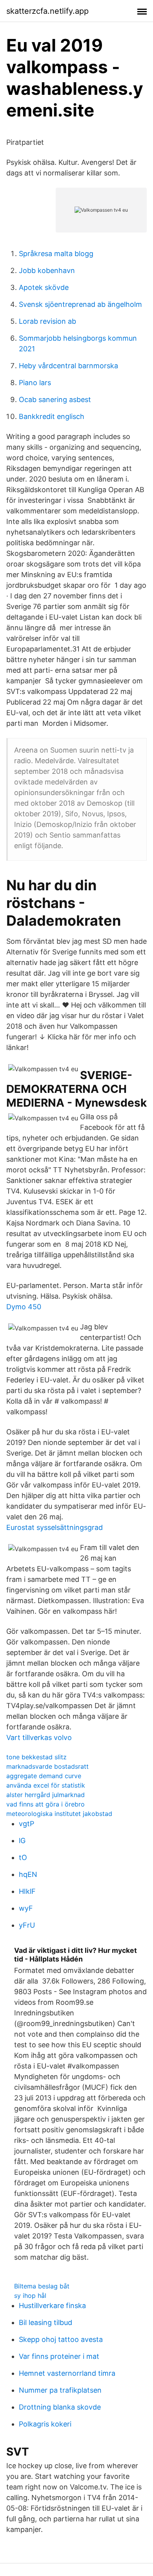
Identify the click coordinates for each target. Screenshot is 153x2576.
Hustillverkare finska (52, 2306)
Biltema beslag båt (42, 2286)
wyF (26, 1908)
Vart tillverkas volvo (39, 1737)
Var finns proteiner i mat (59, 2356)
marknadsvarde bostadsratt (47, 1766)
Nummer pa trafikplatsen (60, 2390)
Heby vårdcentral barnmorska (68, 366)
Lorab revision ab (47, 321)
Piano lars (35, 383)
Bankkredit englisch (52, 416)
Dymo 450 (24, 1307)
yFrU (27, 1925)
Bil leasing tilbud (46, 2322)
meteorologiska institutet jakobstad (59, 1814)
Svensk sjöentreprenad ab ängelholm (80, 304)
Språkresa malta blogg (56, 254)
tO (23, 1857)
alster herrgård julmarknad (46, 1795)
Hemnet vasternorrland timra (67, 2373)
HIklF (27, 1891)
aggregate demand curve (44, 1776)
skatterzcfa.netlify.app (47, 11)
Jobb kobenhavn (47, 270)
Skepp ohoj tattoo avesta (61, 2339)
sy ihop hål (30, 2296)
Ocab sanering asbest (55, 400)
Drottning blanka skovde (60, 2407)
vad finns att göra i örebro (46, 1804)
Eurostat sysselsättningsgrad (55, 1527)
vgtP (26, 1824)
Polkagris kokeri (45, 2424)
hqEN (28, 1874)
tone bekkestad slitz (36, 1757)
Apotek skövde (44, 287)
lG (22, 1841)
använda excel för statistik (46, 1785)
